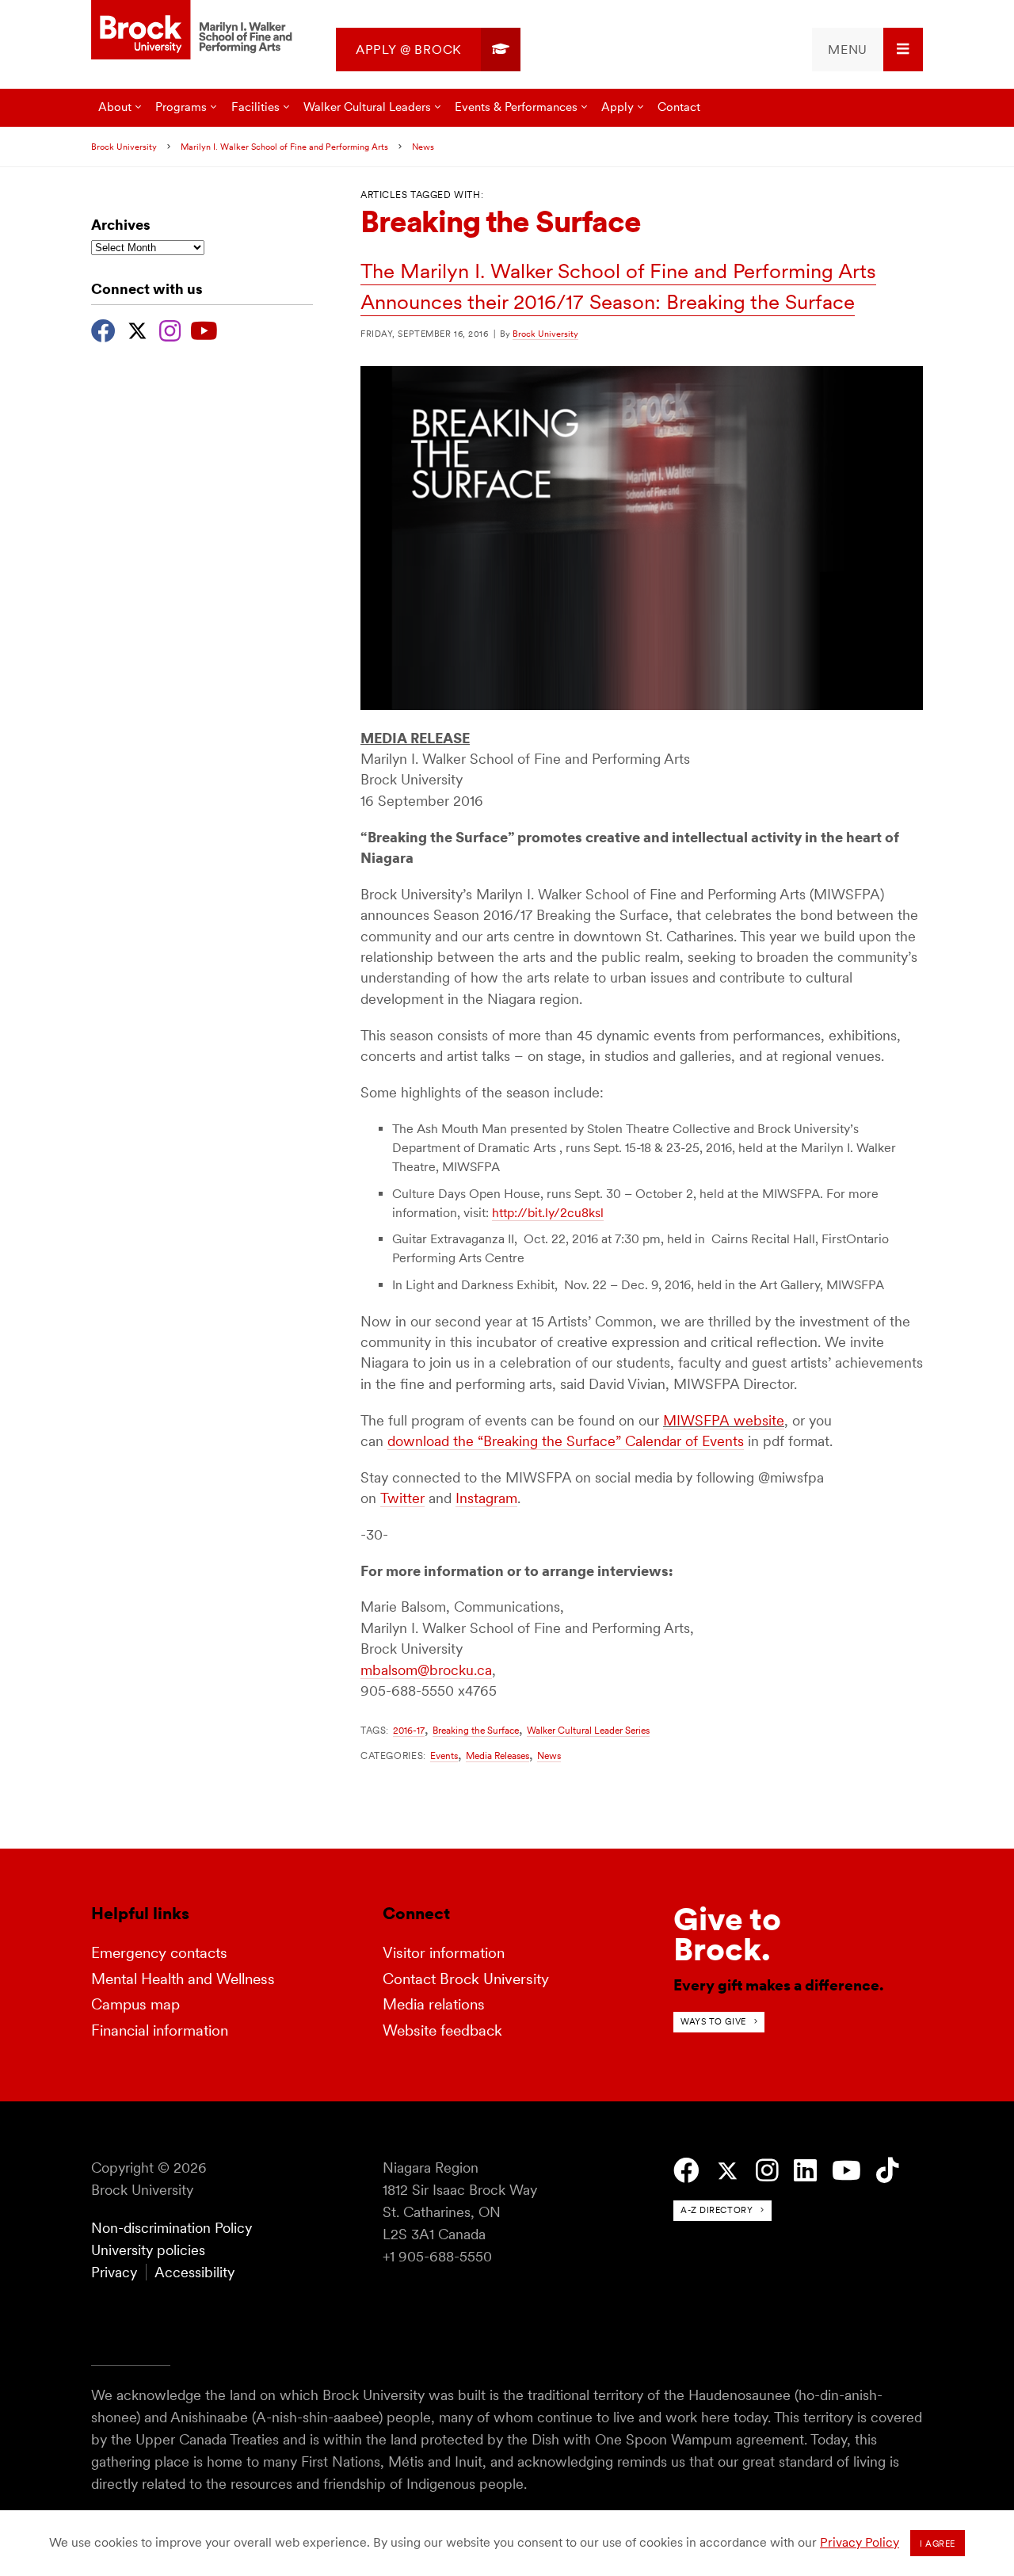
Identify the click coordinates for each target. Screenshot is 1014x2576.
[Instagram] (170, 329)
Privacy (114, 2272)
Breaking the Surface (476, 1730)
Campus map (135, 2004)
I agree (938, 2544)
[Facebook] (103, 329)
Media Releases (497, 1755)
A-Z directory (717, 2210)
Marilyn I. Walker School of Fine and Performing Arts (284, 147)
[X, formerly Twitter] (137, 329)
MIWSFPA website (724, 1420)
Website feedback (442, 2030)
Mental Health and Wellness (183, 1979)
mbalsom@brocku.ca (426, 1670)
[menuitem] (428, 50)
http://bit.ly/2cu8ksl (548, 1213)
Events (444, 1755)
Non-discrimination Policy (172, 2228)
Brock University (124, 147)
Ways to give (713, 2021)
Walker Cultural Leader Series (588, 1730)
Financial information (160, 2030)
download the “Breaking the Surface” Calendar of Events (566, 1441)
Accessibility (194, 2272)
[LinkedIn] (805, 2171)
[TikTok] (888, 2171)
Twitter (402, 1498)
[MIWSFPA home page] (194, 31)
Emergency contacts (159, 1953)
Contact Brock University (466, 1979)
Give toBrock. (727, 1934)
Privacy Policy (860, 2542)
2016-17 (409, 1730)
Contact (679, 107)
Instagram (486, 1498)
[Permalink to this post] (642, 706)
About (115, 107)
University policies (148, 2250)
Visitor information (444, 1953)
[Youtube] (204, 329)
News (423, 147)
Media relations (434, 2004)
